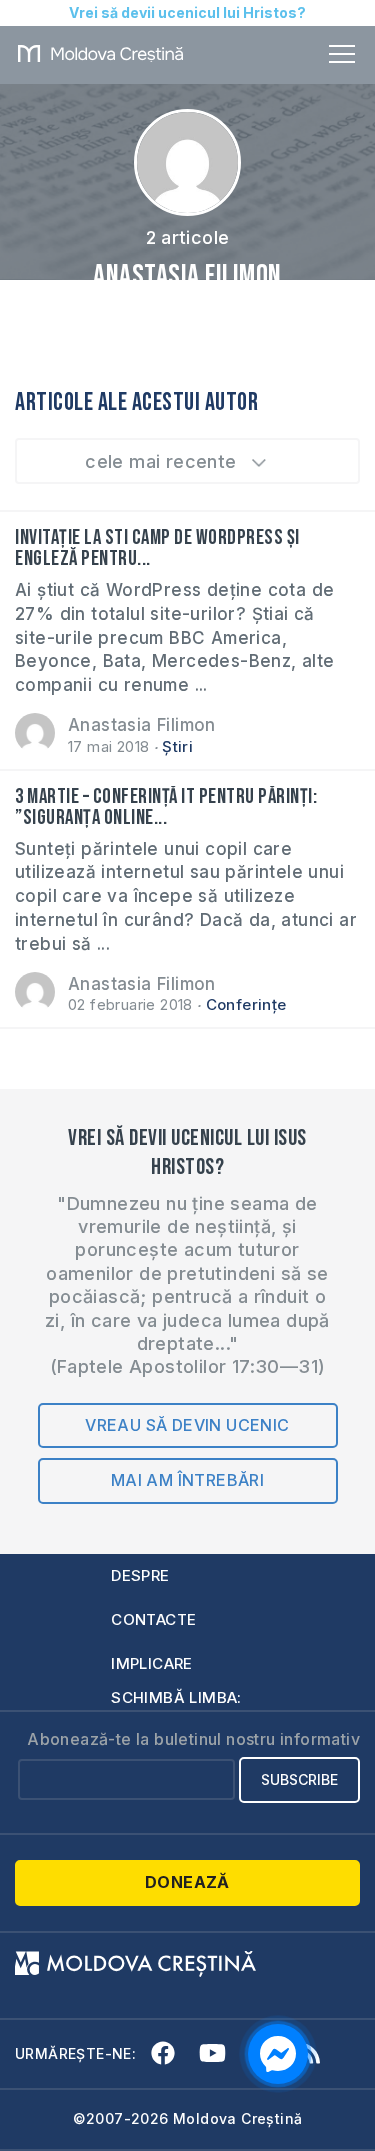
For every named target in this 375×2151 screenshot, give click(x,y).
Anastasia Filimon (142, 725)
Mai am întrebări (187, 1480)
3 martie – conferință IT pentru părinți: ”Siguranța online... (166, 807)
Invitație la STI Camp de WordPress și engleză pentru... (157, 548)
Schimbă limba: (176, 1697)
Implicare (152, 1663)
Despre (140, 1575)
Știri (177, 746)
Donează (187, 1882)
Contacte (153, 1619)
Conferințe (246, 1004)
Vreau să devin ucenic (187, 1425)
